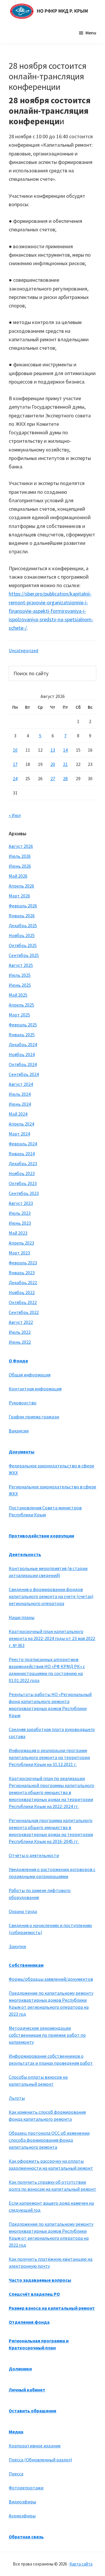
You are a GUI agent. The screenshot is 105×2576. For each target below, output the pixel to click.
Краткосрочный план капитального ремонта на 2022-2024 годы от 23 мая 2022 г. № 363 (52, 1638)
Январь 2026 (22, 916)
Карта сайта (81, 2564)
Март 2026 (19, 896)
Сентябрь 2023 (24, 1193)
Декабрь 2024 (23, 1044)
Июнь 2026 (20, 866)
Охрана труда (23, 1911)
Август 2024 (21, 1084)
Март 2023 (19, 1253)
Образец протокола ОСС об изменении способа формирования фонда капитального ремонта (49, 2140)
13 (53, 750)
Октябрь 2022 (23, 1302)
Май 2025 (18, 995)
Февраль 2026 (23, 906)
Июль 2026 (20, 856)
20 (53, 764)
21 (65, 764)
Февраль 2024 (23, 1144)
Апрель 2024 (21, 1124)
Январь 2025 (22, 1035)
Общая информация (30, 1375)
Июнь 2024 (20, 1104)
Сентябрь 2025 (24, 955)
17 (15, 764)
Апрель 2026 (21, 886)
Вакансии (19, 1431)
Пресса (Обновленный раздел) (40, 2460)
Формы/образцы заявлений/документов (51, 1979)
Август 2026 (21, 846)
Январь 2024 (22, 1154)
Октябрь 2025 (23, 945)
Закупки (17, 1946)
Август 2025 (21, 965)
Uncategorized (23, 650)
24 (15, 778)
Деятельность (25, 1554)
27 (53, 778)
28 (65, 778)
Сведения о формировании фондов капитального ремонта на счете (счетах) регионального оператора (51, 1596)
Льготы (17, 2098)
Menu (91, 33)
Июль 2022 (20, 1332)
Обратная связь (26, 2537)
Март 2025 (19, 1015)
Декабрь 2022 (23, 1282)
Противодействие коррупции (41, 1536)
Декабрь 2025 (23, 925)
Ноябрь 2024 (22, 1054)
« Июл (15, 815)
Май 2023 (18, 1233)
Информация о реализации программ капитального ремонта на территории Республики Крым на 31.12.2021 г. (49, 1757)
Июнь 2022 (20, 1342)
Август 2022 (21, 1322)
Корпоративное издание (35, 2446)
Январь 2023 (22, 1273)
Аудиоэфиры (22, 2516)
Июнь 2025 (20, 985)
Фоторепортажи (26, 2488)
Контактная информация (35, 1389)
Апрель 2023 (21, 1243)
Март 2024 (19, 1134)
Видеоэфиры (22, 2502)
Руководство (23, 1403)
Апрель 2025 (21, 1005)
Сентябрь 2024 (24, 1074)
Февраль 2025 (23, 1025)
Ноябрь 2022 (22, 1292)
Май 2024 (18, 1114)
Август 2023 (21, 1203)
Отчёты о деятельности (34, 1855)
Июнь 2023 (20, 1223)
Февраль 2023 (23, 1263)
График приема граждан (34, 1417)
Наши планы (22, 1617)
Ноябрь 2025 (22, 935)
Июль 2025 (20, 975)
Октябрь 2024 (23, 1064)
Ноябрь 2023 (22, 1173)
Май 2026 (18, 876)
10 (15, 750)
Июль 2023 (20, 1213)
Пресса (16, 2474)
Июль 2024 (20, 1094)
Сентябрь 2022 (24, 1312)
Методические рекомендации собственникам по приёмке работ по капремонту (47, 2035)
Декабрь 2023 (23, 1163)
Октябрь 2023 (23, 1183)
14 (65, 750)
